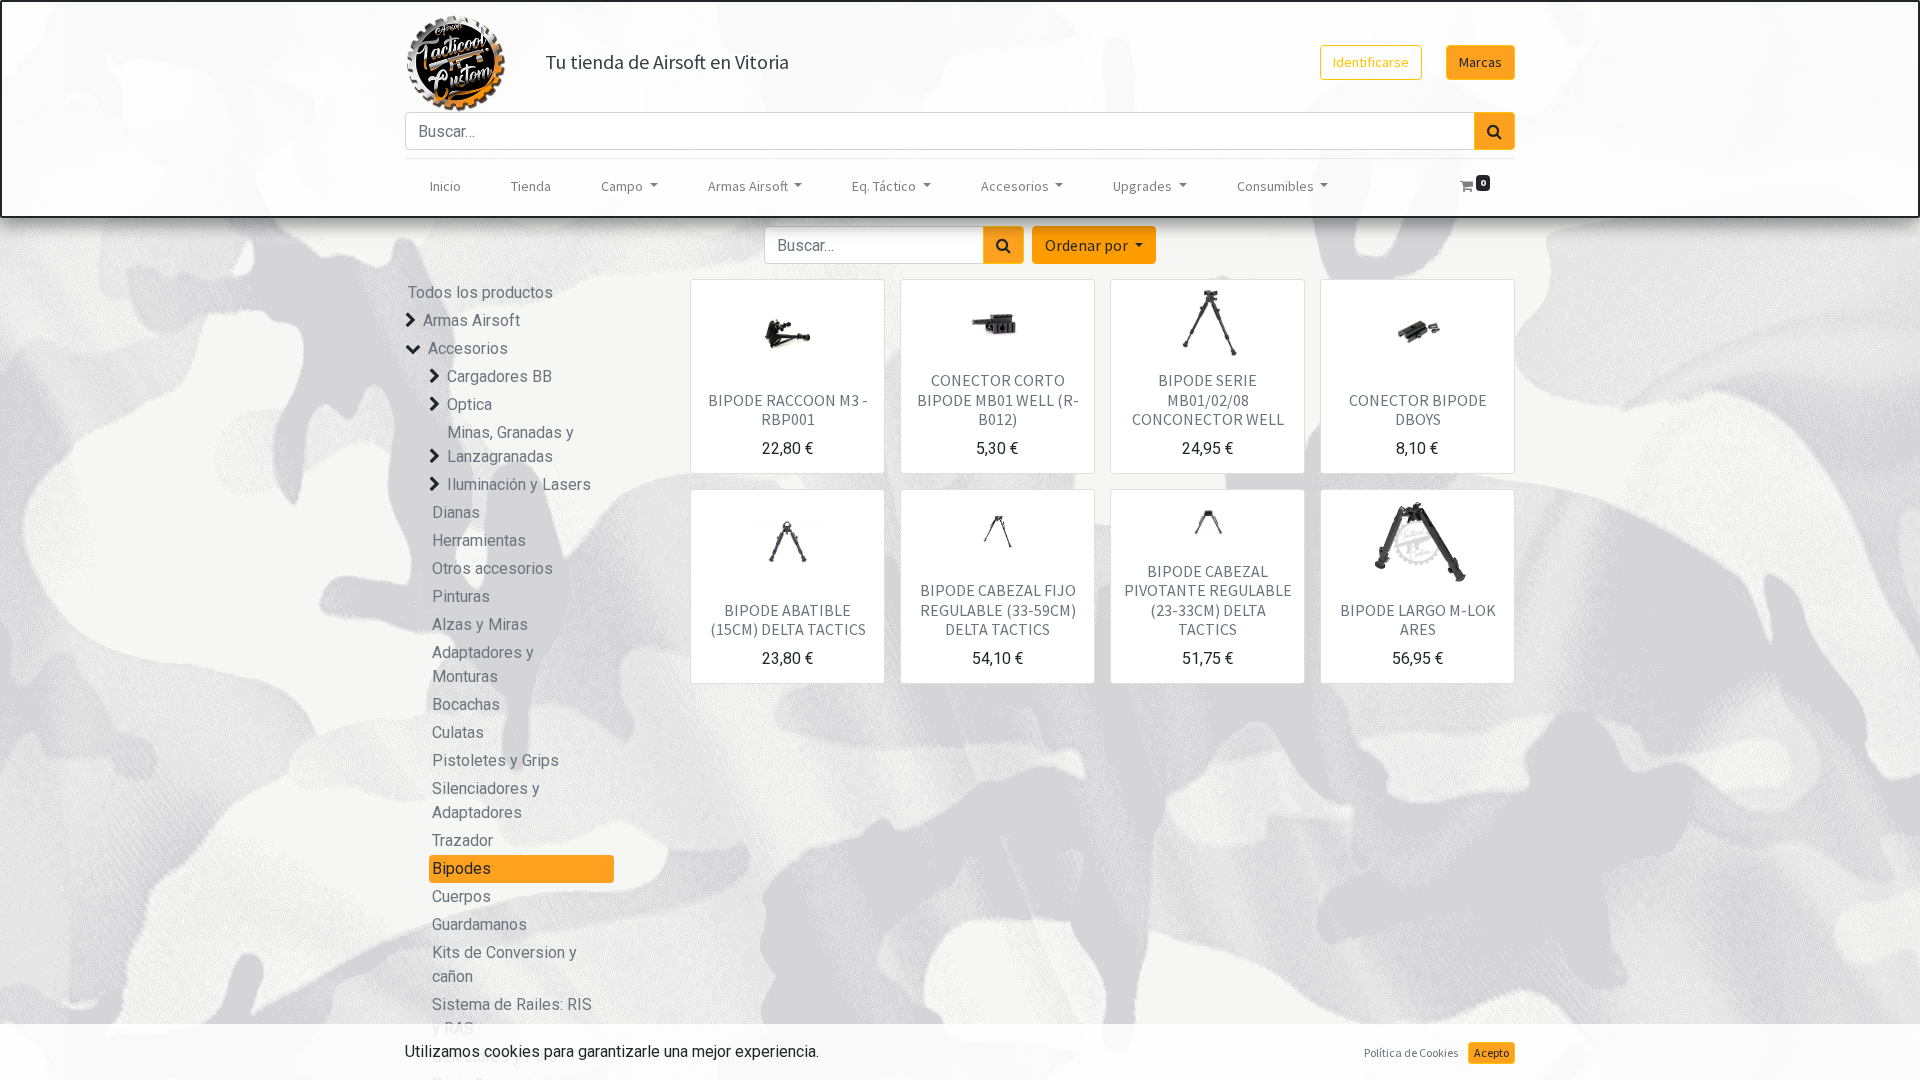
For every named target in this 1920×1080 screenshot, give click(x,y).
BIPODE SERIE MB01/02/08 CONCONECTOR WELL (1208, 399)
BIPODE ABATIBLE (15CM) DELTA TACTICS (788, 619)
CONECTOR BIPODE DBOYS (1418, 409)
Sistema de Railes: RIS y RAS (512, 1016)
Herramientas (479, 540)
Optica (469, 404)
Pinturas (461, 596)
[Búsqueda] (1494, 131)
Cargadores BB (499, 376)
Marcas (1480, 62)
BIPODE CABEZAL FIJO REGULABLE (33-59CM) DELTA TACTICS (998, 609)
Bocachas (466, 704)
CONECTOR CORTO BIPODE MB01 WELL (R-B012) (998, 399)
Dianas (456, 512)
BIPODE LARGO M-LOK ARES (1418, 619)
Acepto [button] (1491, 1052)
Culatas (458, 732)
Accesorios (468, 348)
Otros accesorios (492, 568)
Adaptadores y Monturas (483, 664)
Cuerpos (461, 896)
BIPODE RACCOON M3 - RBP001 (788, 409)
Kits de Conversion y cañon (504, 964)
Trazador (462, 840)
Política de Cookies (1411, 1052)
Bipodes (461, 868)
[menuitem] (445, 186)
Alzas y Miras (480, 624)
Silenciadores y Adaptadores (486, 800)
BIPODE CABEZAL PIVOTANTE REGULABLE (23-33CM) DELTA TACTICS (1208, 600)
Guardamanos (479, 924)
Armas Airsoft (471, 320)
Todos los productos (480, 292)
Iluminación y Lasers (519, 484)
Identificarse (1371, 62)
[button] (1094, 245)
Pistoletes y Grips (495, 760)
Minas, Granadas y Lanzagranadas (510, 444)
